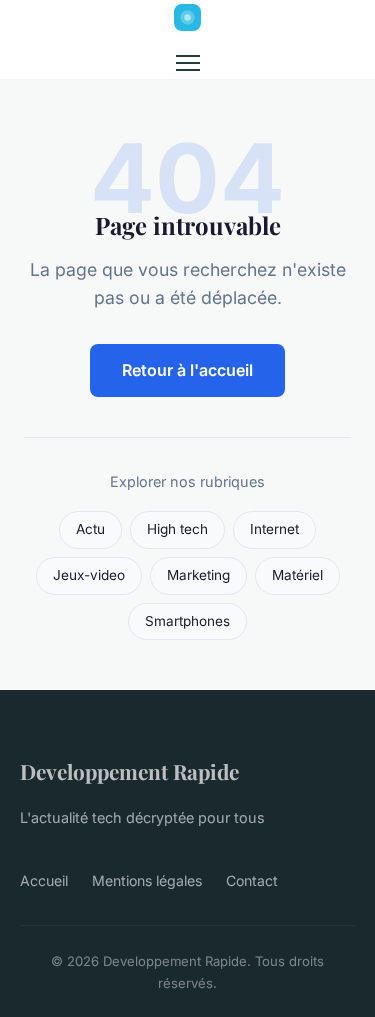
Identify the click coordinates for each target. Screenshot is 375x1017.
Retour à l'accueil (187, 370)
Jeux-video (89, 575)
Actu (90, 529)
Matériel (297, 575)
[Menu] (188, 63)
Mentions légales (147, 880)
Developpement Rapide (129, 771)
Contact (252, 880)
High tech (177, 529)
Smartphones (187, 621)
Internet (274, 529)
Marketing (198, 575)
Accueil (44, 880)
